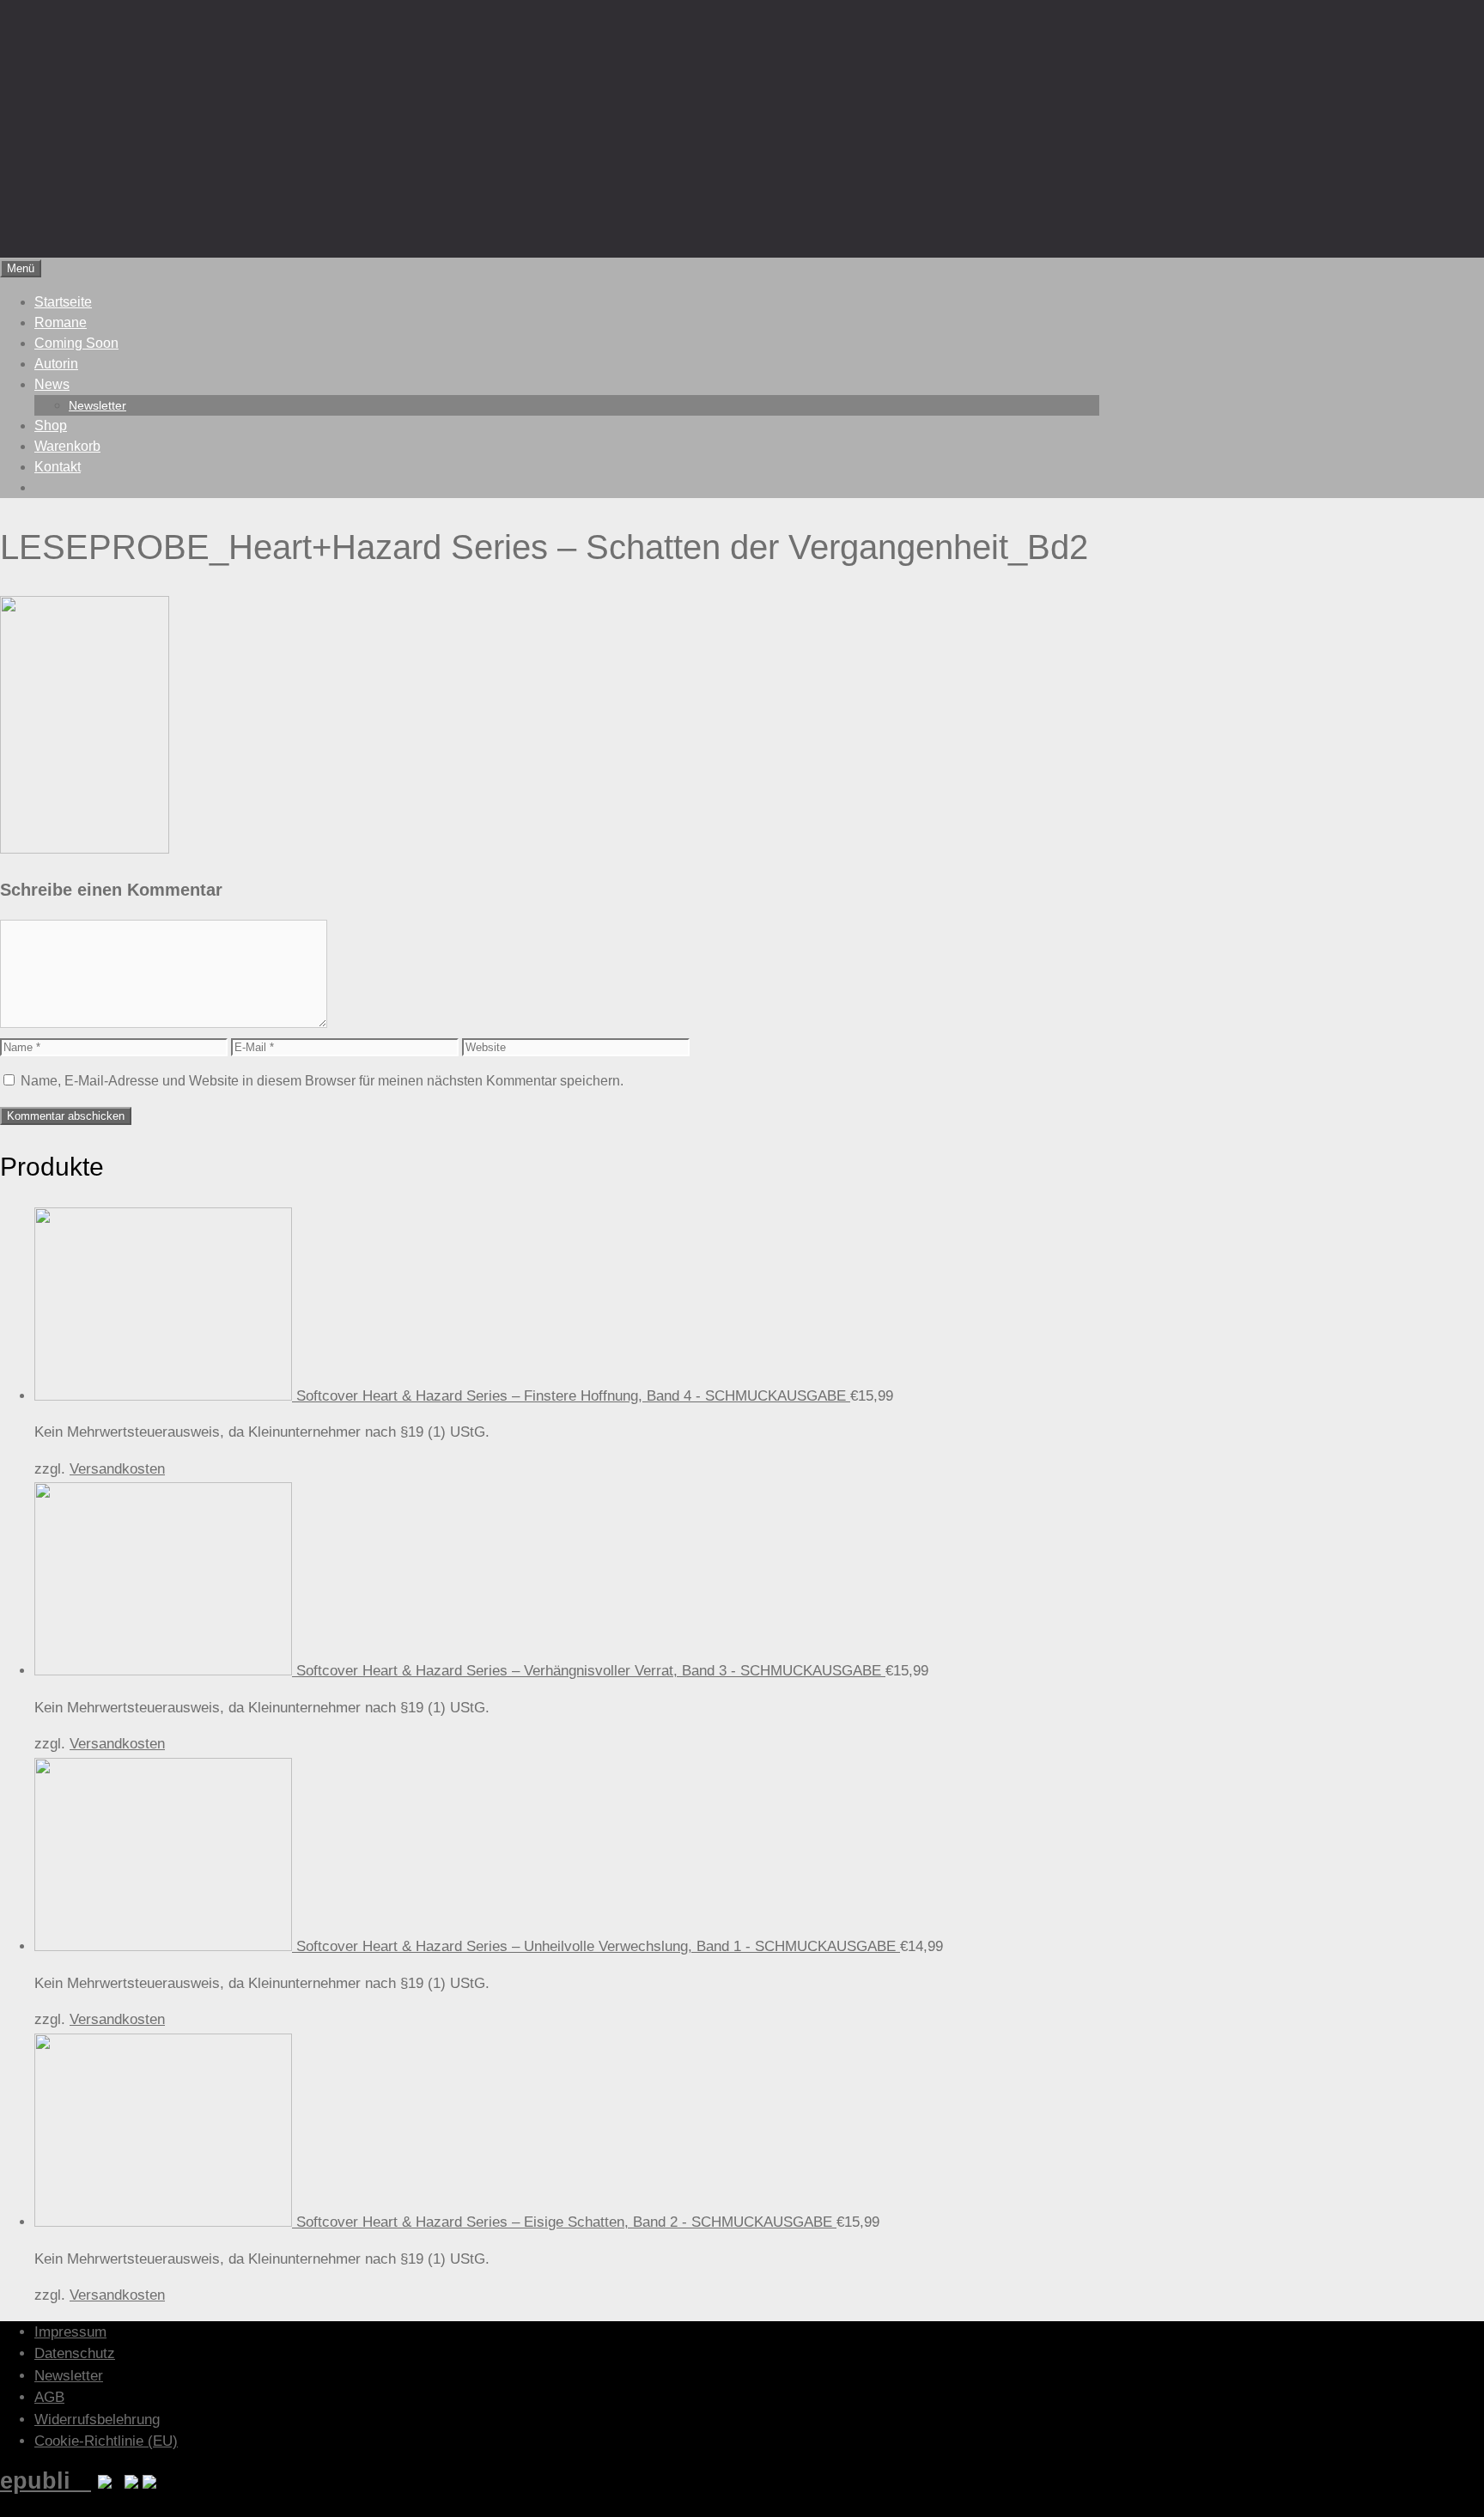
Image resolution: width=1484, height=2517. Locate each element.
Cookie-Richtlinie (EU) (106, 2441)
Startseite (63, 302)
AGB (49, 2397)
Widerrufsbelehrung (97, 2420)
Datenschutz (75, 2353)
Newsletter (97, 405)
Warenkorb (67, 446)
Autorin (56, 364)
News (52, 384)
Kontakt (58, 467)
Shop (51, 426)
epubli (46, 2481)
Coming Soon (76, 343)
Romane (61, 322)
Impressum (70, 2332)
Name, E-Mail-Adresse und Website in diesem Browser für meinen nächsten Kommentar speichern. (322, 1081)
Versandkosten (117, 1469)
